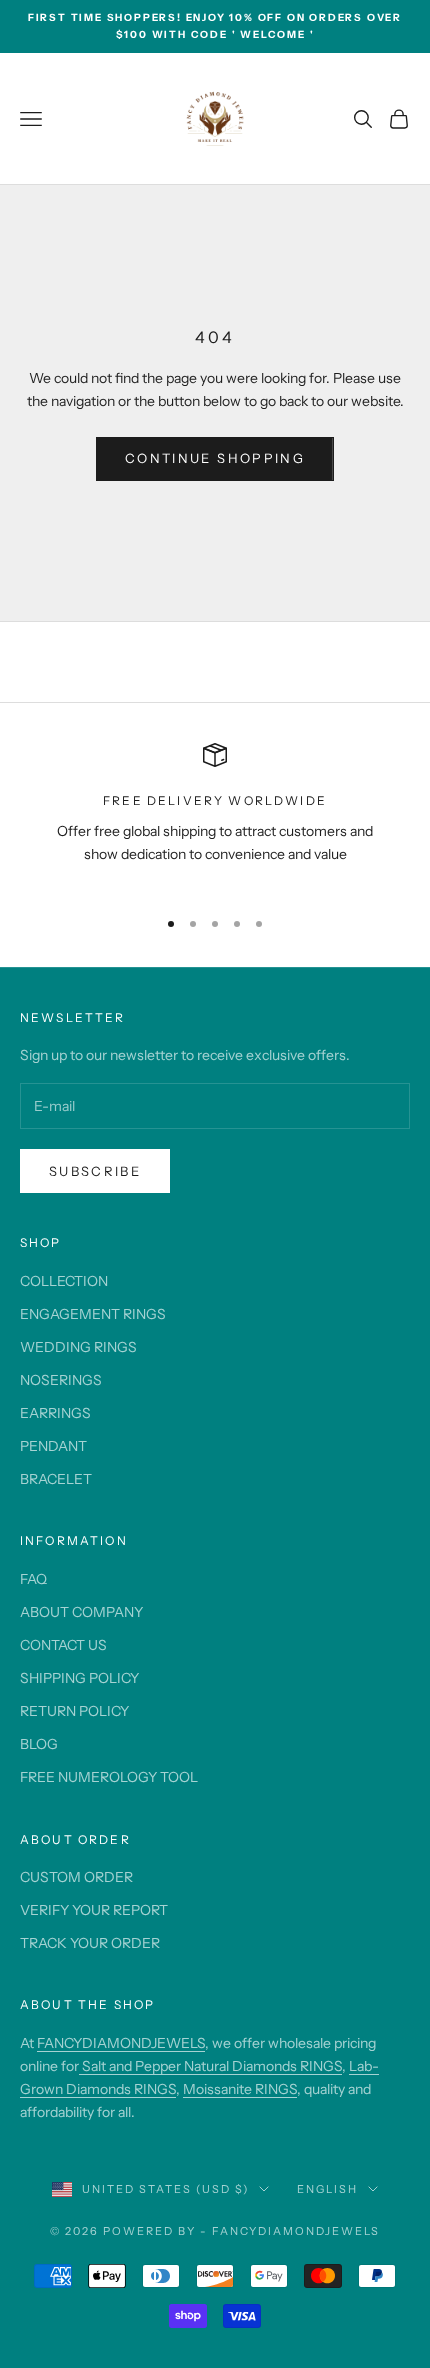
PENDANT (53, 1446)
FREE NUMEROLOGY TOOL (109, 1777)
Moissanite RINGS (240, 2089)
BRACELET (56, 1479)
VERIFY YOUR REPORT (94, 1910)
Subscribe (95, 1171)
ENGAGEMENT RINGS (93, 1314)
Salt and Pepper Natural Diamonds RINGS (210, 2066)
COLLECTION (64, 1281)
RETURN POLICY (74, 1711)
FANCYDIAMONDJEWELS (121, 2043)
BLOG (39, 1744)
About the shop (87, 2004)
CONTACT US (63, 1645)
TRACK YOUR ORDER (90, 1943)
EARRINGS (55, 1413)
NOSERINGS (61, 1380)
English (327, 2189)
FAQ (33, 1579)
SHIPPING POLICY (79, 1678)
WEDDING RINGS (78, 1347)
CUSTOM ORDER (76, 1877)
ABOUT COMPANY (81, 1612)
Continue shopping (215, 458)
